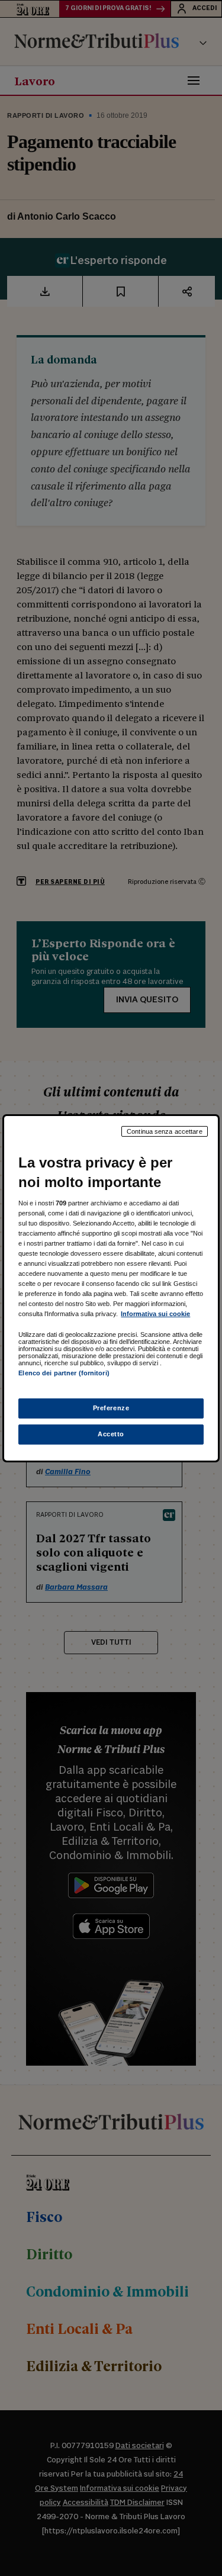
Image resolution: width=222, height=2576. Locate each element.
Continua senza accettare (165, 1131)
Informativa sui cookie (155, 1314)
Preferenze (111, 1408)
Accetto (111, 1434)
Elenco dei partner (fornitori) (64, 1373)
